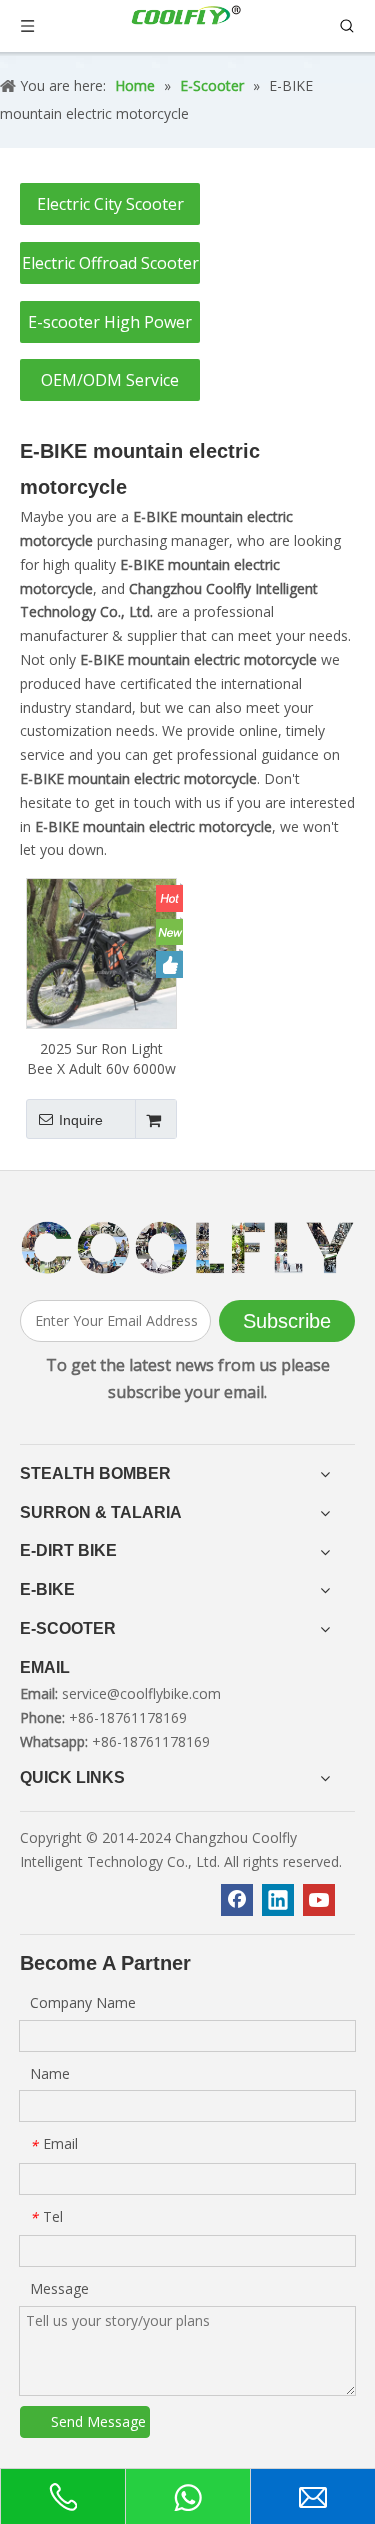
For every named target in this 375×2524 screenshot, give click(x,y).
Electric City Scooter (110, 204)
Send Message (98, 2421)
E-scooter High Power (110, 322)
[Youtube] (319, 1900)
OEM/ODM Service (110, 380)
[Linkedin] (278, 1900)
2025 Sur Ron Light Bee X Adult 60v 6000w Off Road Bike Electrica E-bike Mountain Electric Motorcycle (101, 1059)
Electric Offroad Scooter (110, 263)
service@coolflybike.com (141, 1693)
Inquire (81, 1120)
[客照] (187, 1247)
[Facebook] (237, 1900)
